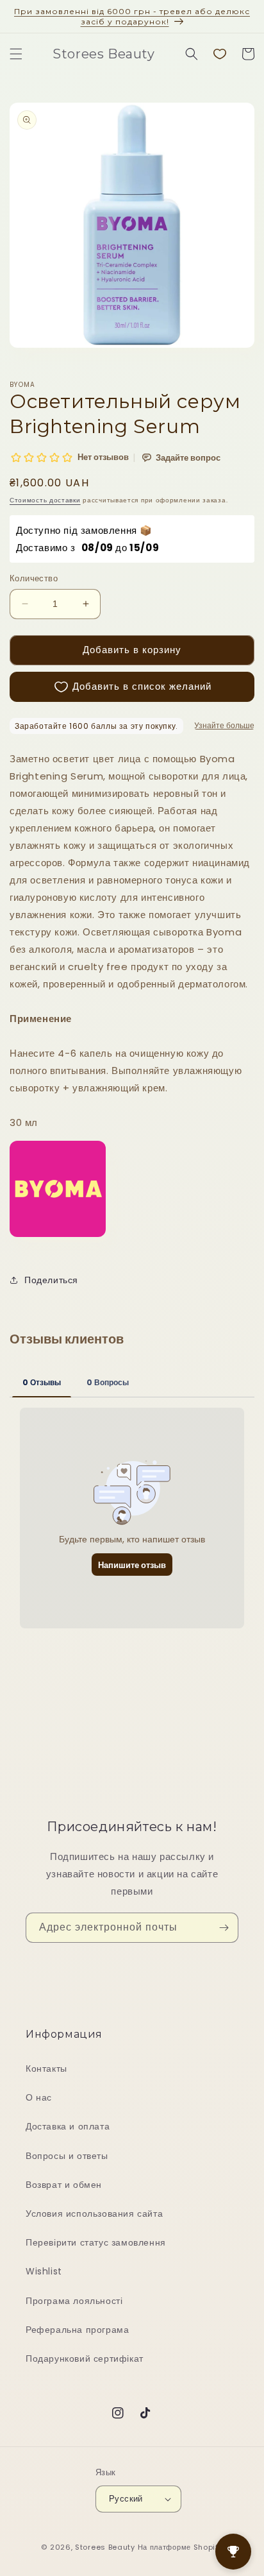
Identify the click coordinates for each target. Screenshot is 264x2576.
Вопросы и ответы (67, 2156)
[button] (16, 54)
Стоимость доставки (45, 500)
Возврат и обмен (64, 2185)
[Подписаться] (224, 1928)
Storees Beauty (106, 2547)
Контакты (46, 2068)
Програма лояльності (74, 2301)
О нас (39, 2097)
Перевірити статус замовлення (96, 2242)
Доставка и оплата (68, 2126)
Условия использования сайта (94, 2213)
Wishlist (44, 2271)
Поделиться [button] (51, 1280)
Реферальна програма (77, 2330)
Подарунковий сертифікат (85, 2358)
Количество (34, 578)
